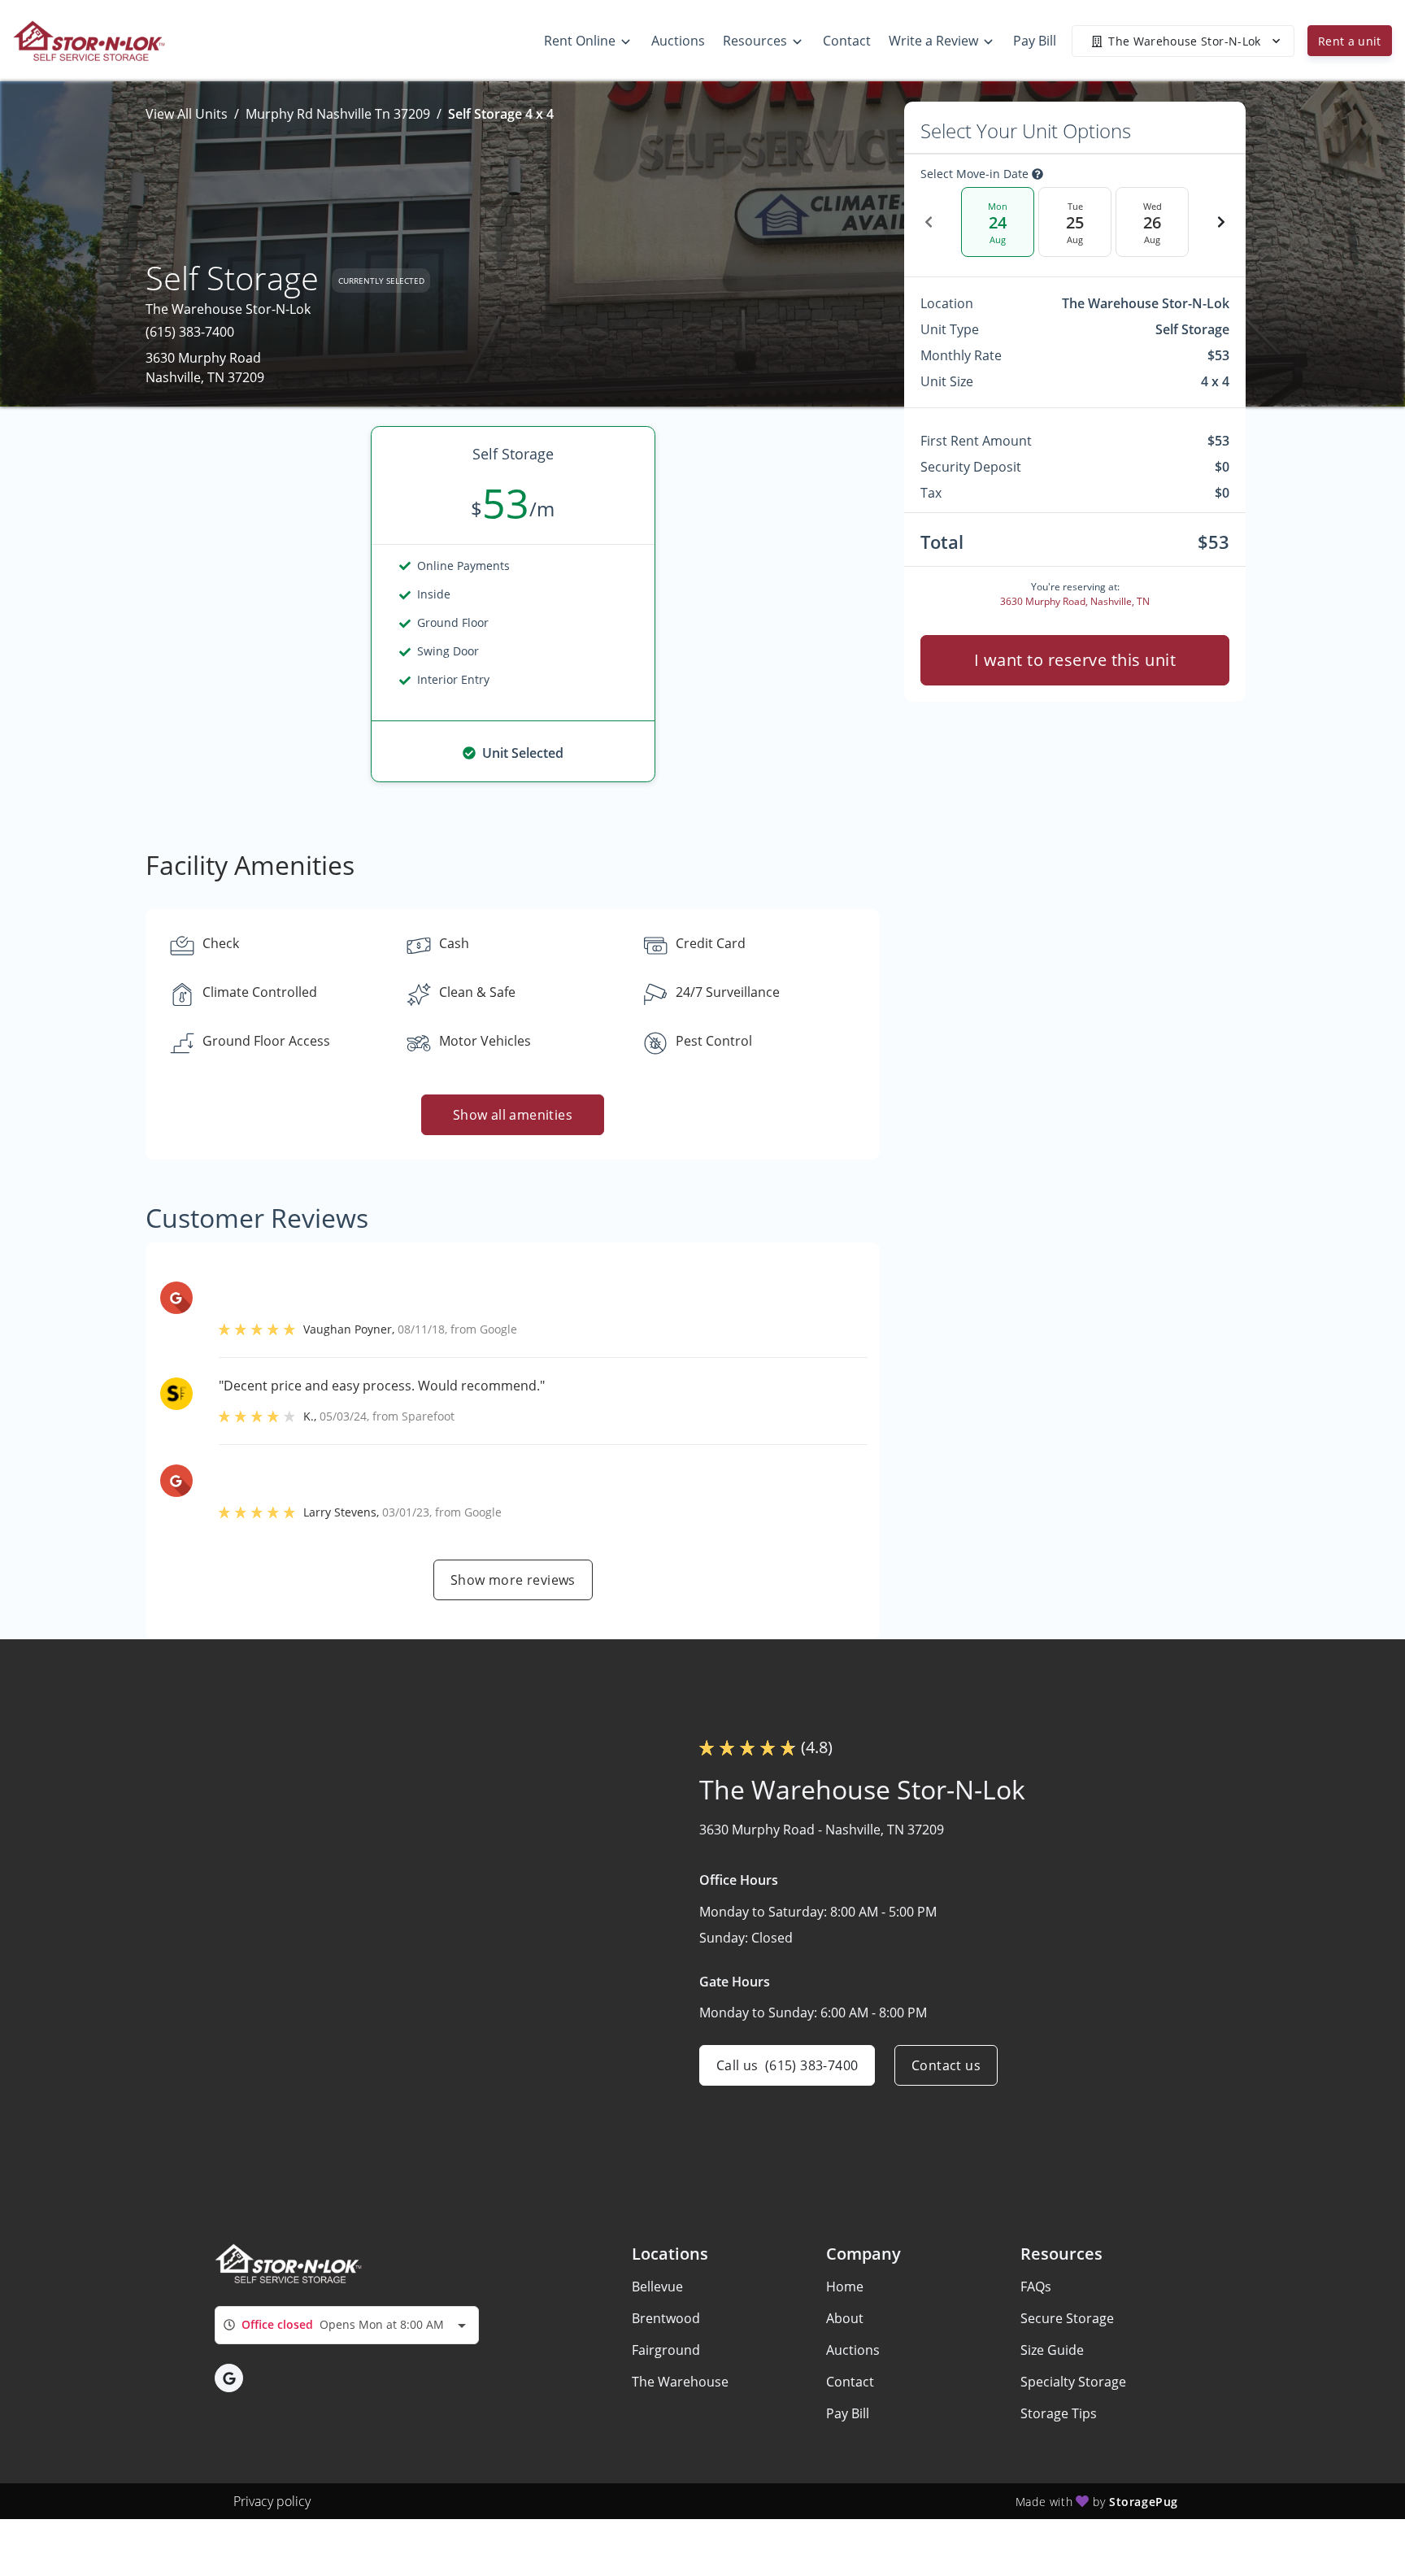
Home (845, 2287)
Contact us (946, 2065)
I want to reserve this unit (1075, 660)
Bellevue (657, 2287)
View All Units (187, 114)
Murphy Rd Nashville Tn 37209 (338, 114)
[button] (229, 2378)
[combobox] (347, 2325)
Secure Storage (1067, 2318)
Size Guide (1052, 2350)
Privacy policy (272, 2501)
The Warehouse (680, 2382)
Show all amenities (513, 1115)
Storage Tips (1059, 2413)
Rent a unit (1350, 41)
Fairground (666, 2350)
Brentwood (666, 2318)
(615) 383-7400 (190, 332)
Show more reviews (513, 1580)
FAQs (1036, 2287)
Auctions (853, 2350)
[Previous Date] (929, 222)
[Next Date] (1221, 222)
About (845, 2318)
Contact (850, 2382)
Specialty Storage (1073, 2382)
